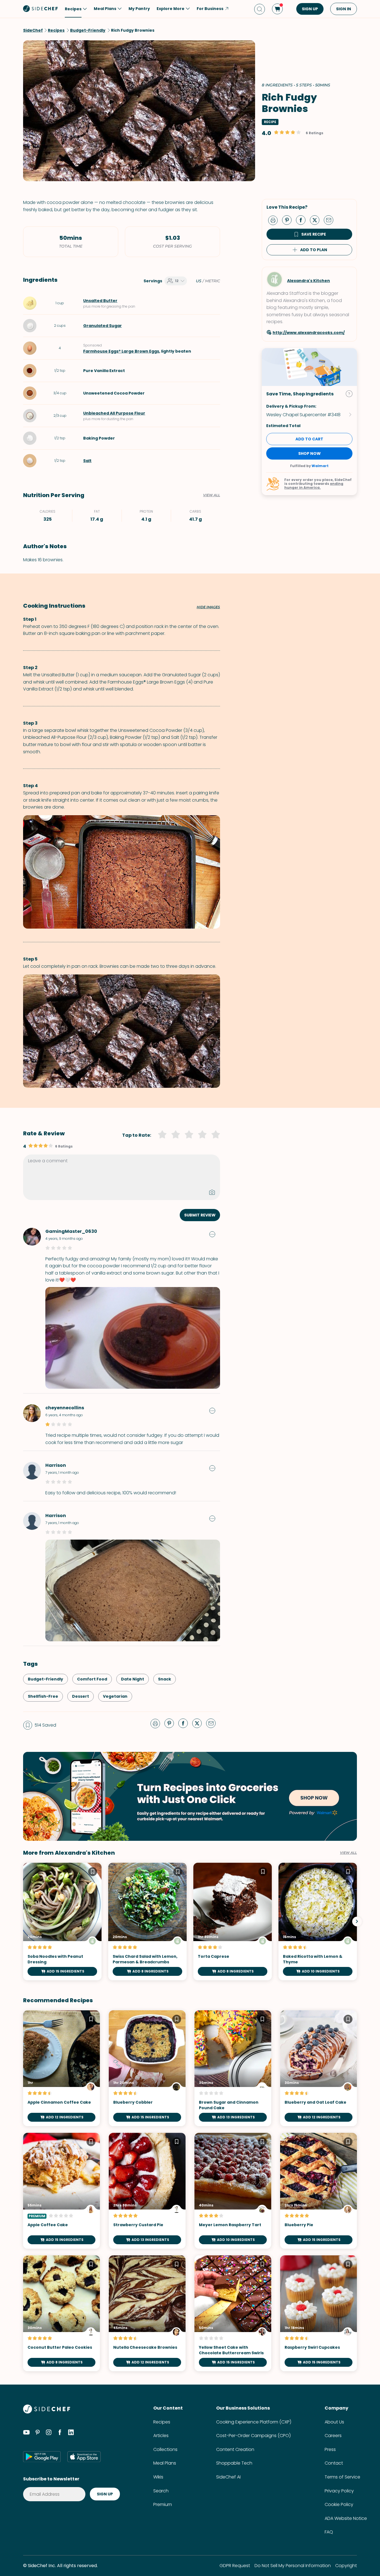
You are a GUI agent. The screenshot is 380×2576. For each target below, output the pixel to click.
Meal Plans (165, 2463)
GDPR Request (235, 2566)
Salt (87, 461)
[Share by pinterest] (289, 220)
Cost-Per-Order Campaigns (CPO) (253, 2436)
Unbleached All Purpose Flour (114, 413)
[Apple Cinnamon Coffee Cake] (61, 2068)
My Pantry (139, 9)
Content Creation (235, 2449)
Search (161, 2491)
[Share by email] (331, 220)
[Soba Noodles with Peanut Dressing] (62, 1922)
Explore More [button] (171, 9)
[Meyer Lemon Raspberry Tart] (233, 2191)
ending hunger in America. (314, 486)
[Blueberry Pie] (319, 2191)
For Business (210, 9)
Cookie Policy (339, 2504)
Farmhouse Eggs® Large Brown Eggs (121, 351)
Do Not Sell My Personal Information (293, 2566)
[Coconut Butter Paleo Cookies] (61, 2313)
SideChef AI (228, 2477)
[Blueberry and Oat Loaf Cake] (319, 2068)
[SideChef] (47, 2412)
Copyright (346, 2566)
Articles (161, 2436)
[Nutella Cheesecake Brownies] (147, 2313)
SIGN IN (344, 9)
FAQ (329, 2532)
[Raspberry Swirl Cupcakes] (319, 2313)
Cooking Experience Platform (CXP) (254, 2422)
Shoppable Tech (234, 2463)
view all (348, 1853)
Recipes (162, 2422)
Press (330, 2449)
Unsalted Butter (100, 301)
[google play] (42, 2457)
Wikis (158, 2477)
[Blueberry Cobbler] (147, 2068)
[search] (260, 9)
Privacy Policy (339, 2491)
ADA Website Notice (346, 2518)
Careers (333, 2436)
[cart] (277, 9)
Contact (334, 2463)
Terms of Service (342, 2477)
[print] (274, 220)
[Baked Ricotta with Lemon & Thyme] (318, 1922)
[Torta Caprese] (233, 1922)
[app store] (84, 2457)
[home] (41, 8)
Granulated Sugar (103, 326)
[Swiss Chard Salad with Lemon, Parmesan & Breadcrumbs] (147, 1922)
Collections (165, 2449)
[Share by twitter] (317, 220)
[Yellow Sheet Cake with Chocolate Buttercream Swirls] (233, 2313)
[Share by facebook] (303, 220)
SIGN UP (310, 9)
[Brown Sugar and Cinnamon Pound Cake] (233, 2068)
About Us (334, 2422)
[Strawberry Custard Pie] (147, 2191)
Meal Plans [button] (105, 9)
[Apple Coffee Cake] (61, 2191)
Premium (163, 2504)
